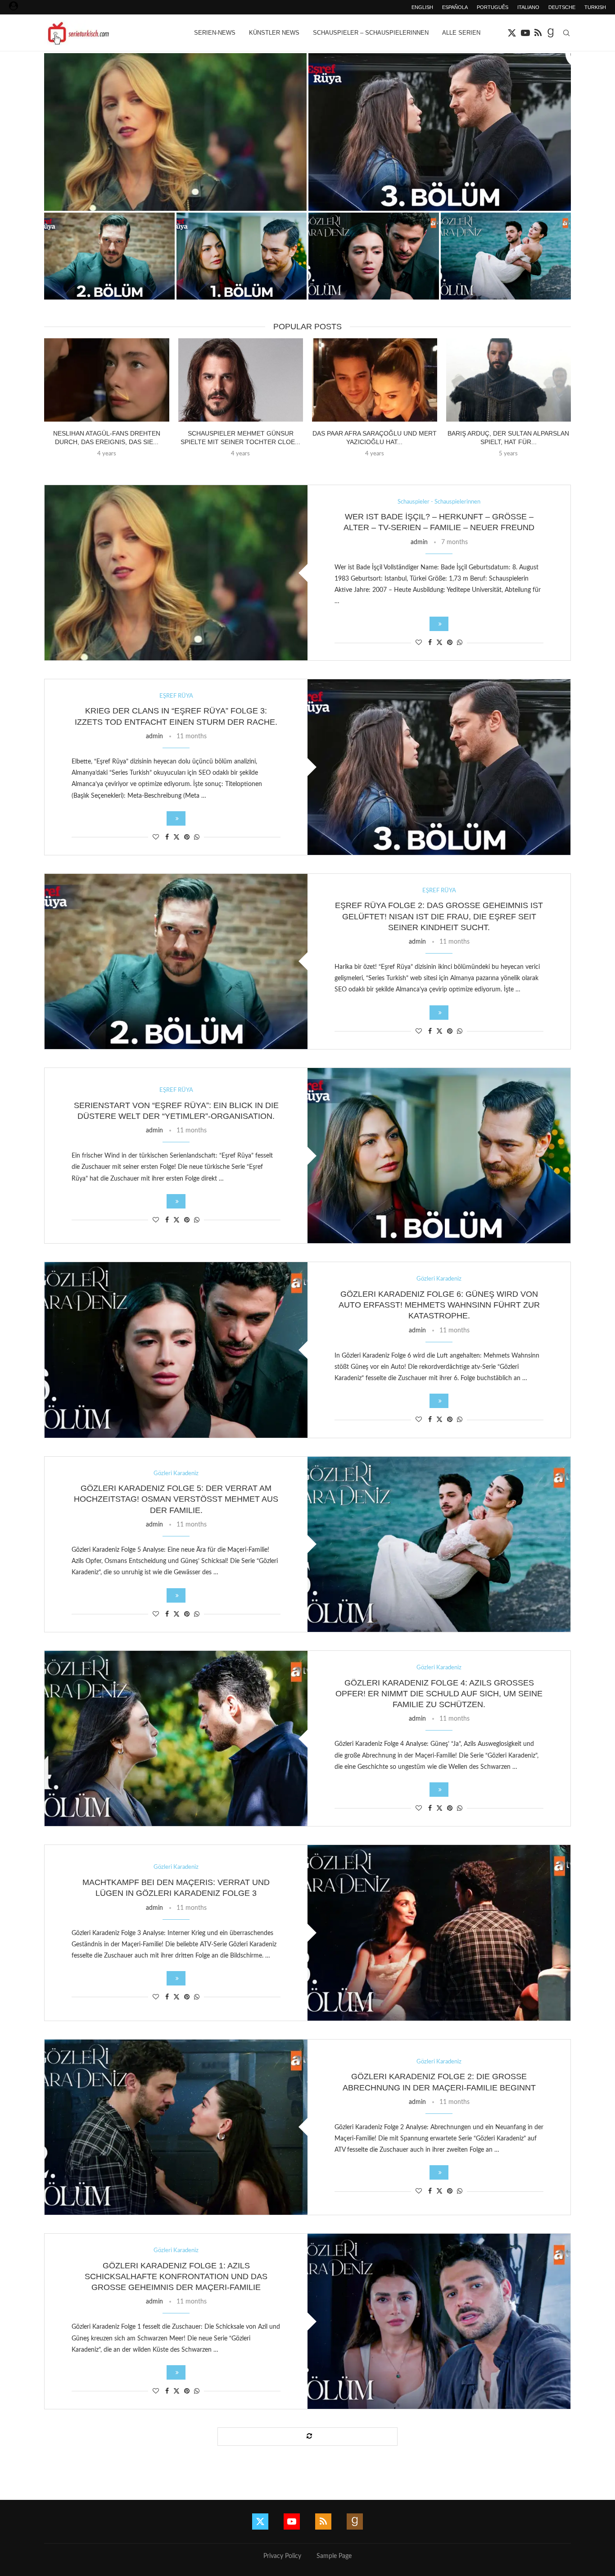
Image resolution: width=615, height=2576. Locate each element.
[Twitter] (512, 33)
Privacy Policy (282, 2556)
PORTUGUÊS (493, 7)
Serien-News (215, 33)
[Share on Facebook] (430, 643)
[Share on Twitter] (439, 643)
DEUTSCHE (562, 7)
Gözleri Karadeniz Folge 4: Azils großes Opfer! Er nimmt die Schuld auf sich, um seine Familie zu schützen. (439, 1694)
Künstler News (274, 33)
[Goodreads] (551, 33)
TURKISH (595, 7)
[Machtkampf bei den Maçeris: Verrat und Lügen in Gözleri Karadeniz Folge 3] (439, 1933)
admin (419, 542)
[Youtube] (525, 33)
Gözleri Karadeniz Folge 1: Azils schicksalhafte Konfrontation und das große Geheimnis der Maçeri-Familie (176, 2277)
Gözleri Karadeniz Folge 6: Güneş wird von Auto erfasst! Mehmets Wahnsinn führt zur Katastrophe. (439, 1305)
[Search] (566, 33)
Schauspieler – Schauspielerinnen (371, 33)
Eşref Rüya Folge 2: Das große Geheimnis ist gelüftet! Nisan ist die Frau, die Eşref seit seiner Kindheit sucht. (439, 916)
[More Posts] (307, 2437)
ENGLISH (422, 7)
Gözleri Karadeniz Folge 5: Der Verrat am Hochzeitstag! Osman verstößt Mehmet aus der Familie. (176, 1499)
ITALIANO (528, 7)
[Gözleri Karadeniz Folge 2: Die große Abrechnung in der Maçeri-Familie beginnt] (176, 2127)
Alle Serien (461, 33)
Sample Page (334, 2556)
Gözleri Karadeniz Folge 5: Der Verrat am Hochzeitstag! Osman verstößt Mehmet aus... (506, 282)
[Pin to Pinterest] (450, 643)
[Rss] (538, 33)
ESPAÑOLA (455, 7)
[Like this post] (419, 643)
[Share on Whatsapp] (460, 643)
